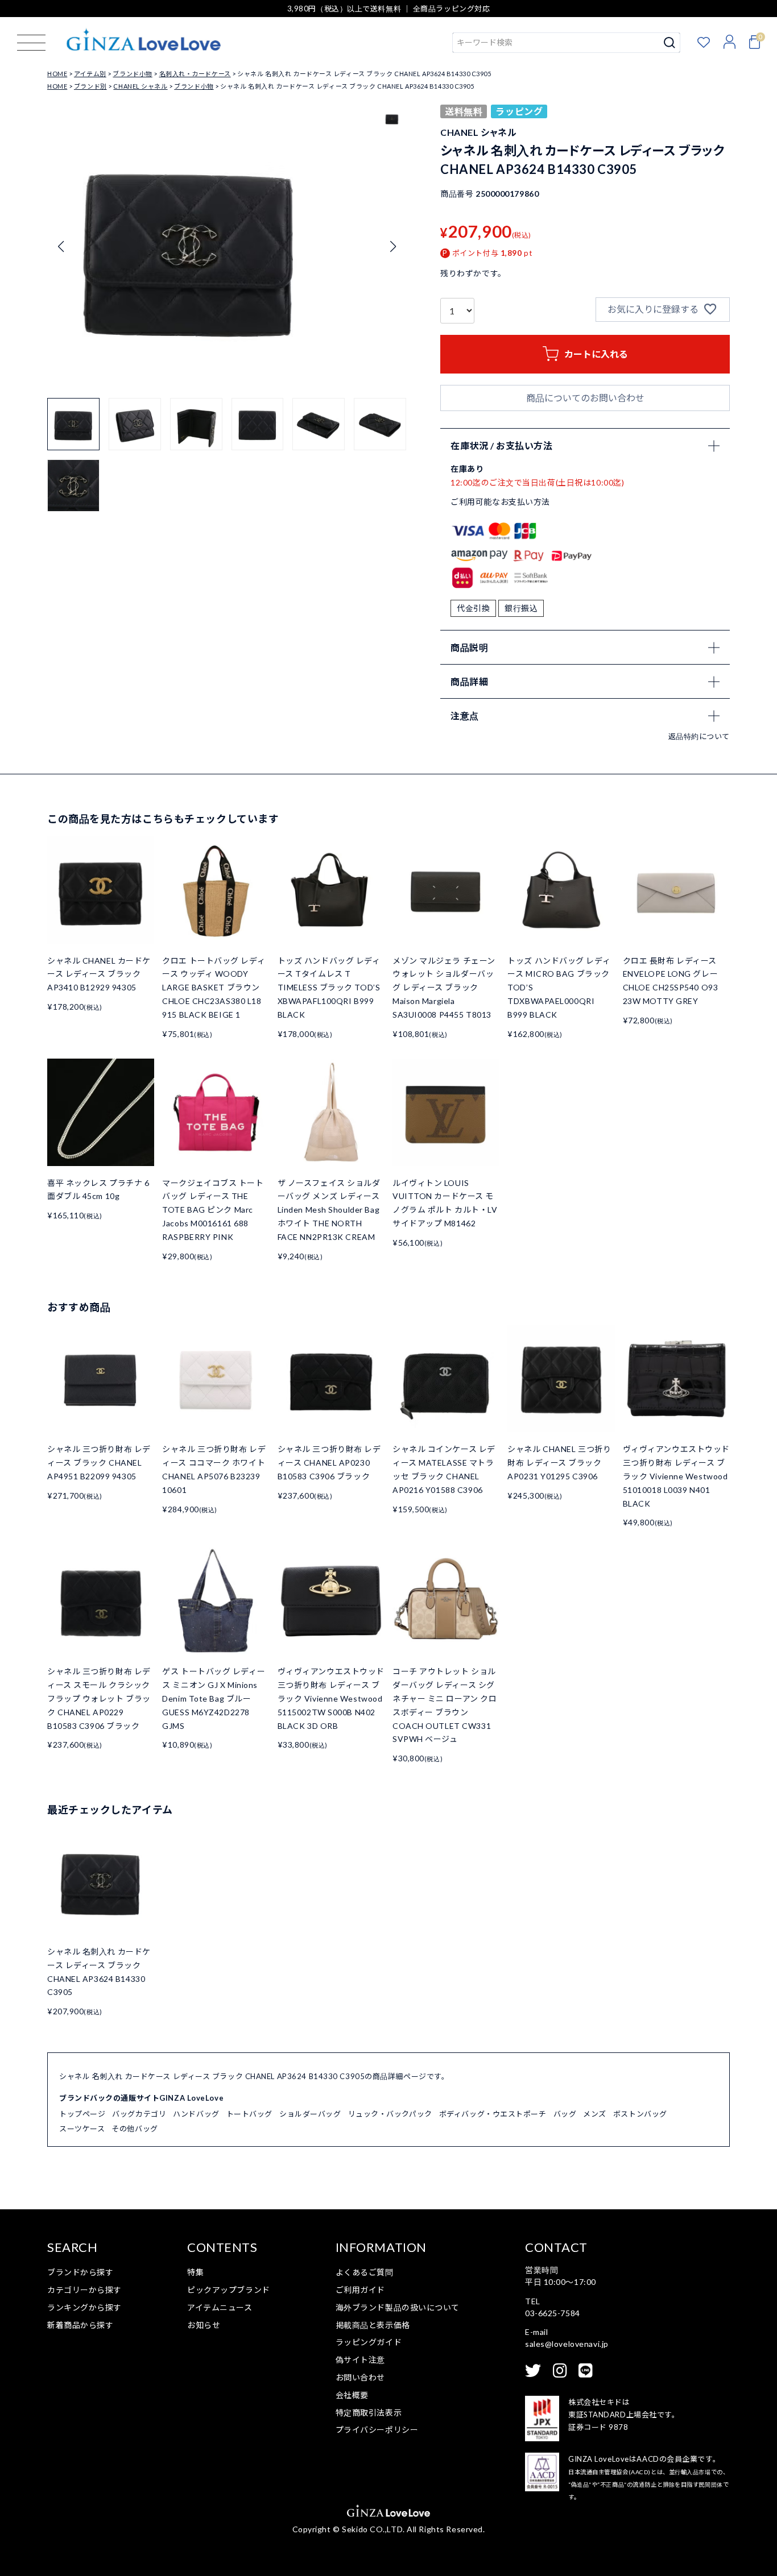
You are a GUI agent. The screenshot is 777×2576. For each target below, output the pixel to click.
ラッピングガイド (369, 2342)
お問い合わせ (360, 2377)
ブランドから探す (80, 2272)
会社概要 (352, 2395)
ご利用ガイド (360, 2290)
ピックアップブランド (229, 2290)
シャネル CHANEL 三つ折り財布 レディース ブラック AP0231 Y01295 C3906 (559, 1463)
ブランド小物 (132, 74)
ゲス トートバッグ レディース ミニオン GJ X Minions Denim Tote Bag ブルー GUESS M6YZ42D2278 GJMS (214, 1698)
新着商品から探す (80, 2325)
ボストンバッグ (640, 2114)
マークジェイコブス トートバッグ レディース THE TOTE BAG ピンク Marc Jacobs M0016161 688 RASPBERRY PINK (213, 1210)
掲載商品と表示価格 (373, 2325)
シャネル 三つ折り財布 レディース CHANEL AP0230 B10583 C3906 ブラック (329, 1463)
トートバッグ (249, 2114)
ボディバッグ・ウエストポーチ (493, 2114)
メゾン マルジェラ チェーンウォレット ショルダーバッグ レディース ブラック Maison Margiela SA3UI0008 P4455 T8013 (444, 988)
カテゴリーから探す (84, 2290)
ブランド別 (90, 86)
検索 (670, 43)
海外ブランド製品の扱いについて (398, 2307)
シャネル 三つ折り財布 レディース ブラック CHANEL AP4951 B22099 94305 (99, 1463)
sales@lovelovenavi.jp (567, 2344)
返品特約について (699, 736)
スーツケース (82, 2129)
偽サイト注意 (360, 2360)
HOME (57, 74)
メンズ (595, 2114)
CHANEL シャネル (140, 86)
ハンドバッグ (196, 2114)
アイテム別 (90, 74)
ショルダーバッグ (310, 2114)
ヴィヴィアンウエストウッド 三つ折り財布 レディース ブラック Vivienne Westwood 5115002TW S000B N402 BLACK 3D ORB (331, 1698)
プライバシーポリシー (377, 2430)
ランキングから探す (84, 2307)
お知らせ (204, 2325)
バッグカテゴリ (139, 2114)
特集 (195, 2272)
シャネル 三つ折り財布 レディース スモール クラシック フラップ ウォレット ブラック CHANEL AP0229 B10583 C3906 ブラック (99, 1698)
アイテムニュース (220, 2307)
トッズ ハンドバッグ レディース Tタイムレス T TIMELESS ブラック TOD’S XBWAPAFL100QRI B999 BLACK (329, 988)
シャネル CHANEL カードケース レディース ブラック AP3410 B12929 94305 (99, 974)
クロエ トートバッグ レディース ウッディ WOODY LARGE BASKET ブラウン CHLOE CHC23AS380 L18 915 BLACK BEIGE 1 (214, 988)
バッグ (565, 2114)
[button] (393, 247)
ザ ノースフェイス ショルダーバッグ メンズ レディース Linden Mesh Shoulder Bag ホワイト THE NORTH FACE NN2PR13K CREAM (329, 1210)
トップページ (82, 2114)
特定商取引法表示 (369, 2413)
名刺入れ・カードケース (195, 74)
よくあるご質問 (365, 2272)
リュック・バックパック (390, 2114)
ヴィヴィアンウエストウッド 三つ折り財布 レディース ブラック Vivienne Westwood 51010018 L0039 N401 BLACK (676, 1476)
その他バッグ (135, 2129)
